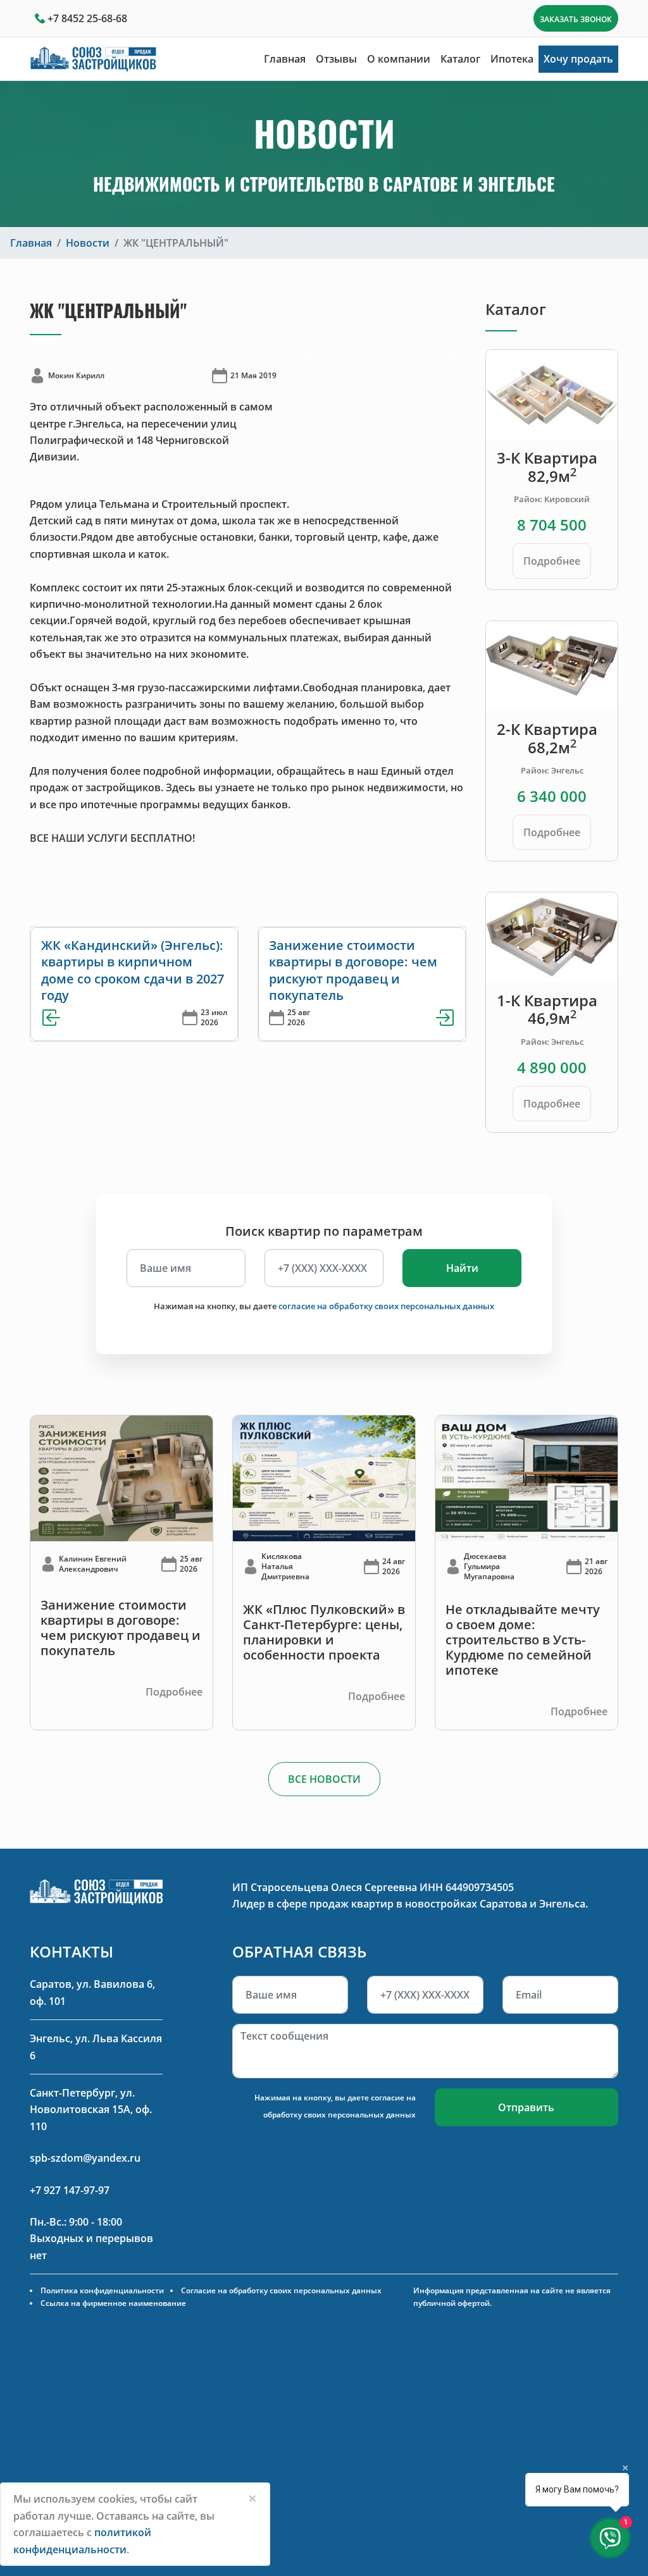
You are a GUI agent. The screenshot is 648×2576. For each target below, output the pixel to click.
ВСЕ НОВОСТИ (324, 1779)
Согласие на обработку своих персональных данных (281, 2290)
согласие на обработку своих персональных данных (386, 1306)
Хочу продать (578, 59)
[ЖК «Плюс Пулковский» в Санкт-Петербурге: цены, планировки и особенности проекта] (324, 1477)
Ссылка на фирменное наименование (113, 2303)
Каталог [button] (460, 59)
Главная (285, 59)
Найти (462, 1268)
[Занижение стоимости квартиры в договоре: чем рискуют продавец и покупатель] (121, 1477)
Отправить (526, 2107)
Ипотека (512, 59)
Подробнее (552, 561)
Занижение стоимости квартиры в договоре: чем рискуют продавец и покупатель (353, 970)
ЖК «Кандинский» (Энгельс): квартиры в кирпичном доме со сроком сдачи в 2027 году (133, 970)
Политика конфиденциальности (102, 2290)
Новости (88, 243)
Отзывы (336, 59)
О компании (399, 59)
